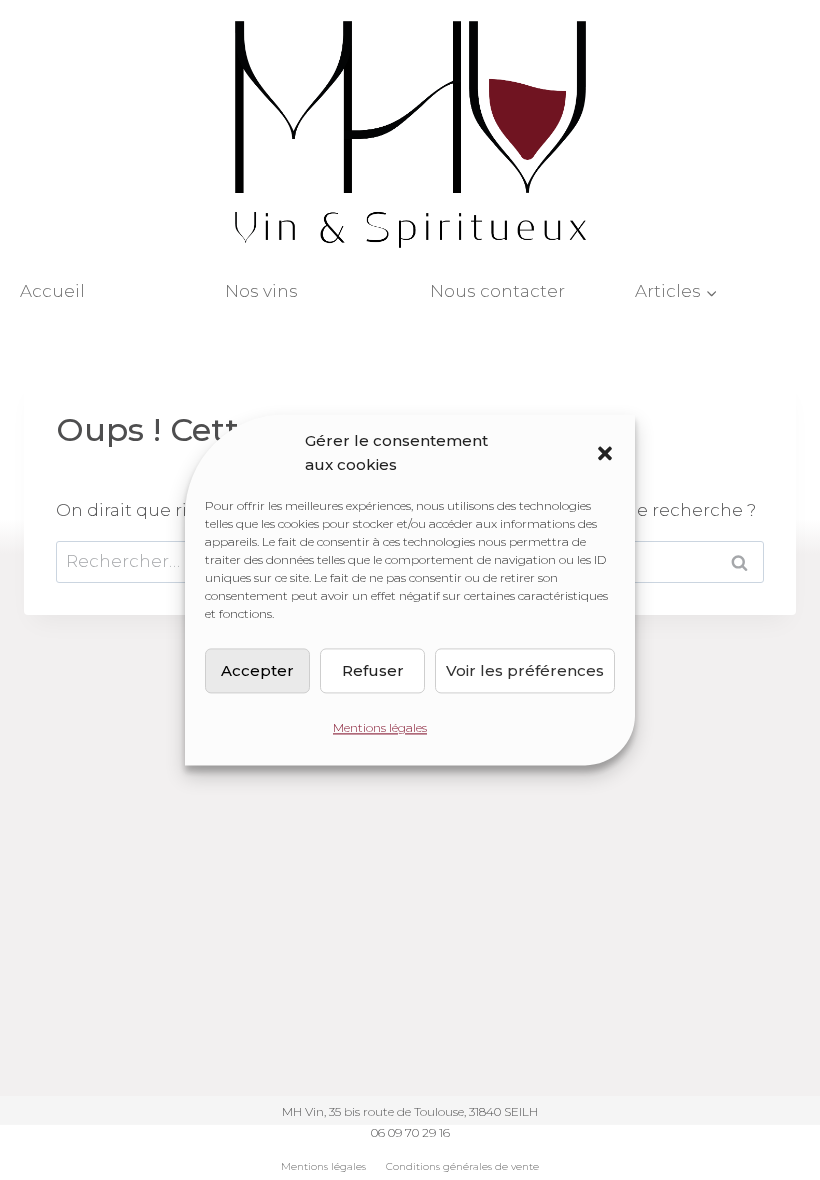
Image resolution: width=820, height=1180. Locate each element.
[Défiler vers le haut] (784, 1047)
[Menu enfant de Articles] (717, 292)
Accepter (257, 670)
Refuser (373, 670)
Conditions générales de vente (462, 1167)
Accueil (52, 291)
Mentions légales (380, 727)
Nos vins (261, 291)
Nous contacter (497, 291)
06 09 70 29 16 (410, 1132)
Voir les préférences (525, 670)
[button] (605, 453)
